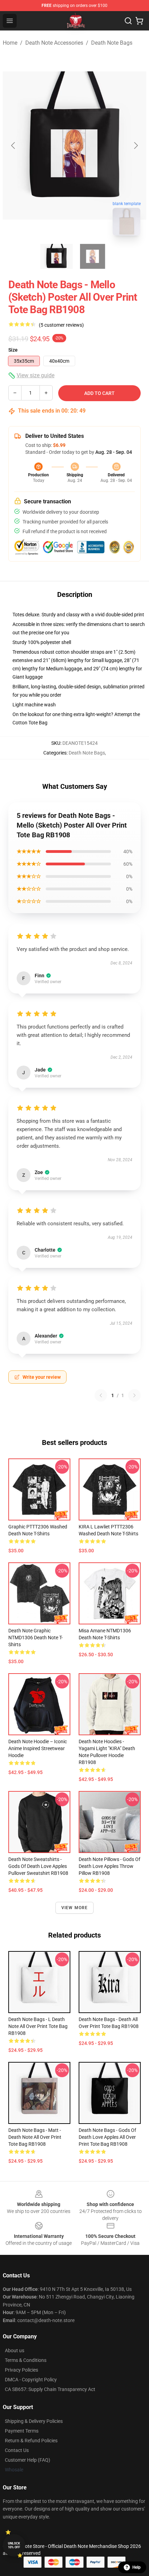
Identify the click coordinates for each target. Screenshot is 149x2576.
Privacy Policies (21, 2370)
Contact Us (17, 2450)
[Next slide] (135, 145)
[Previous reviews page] (101, 1395)
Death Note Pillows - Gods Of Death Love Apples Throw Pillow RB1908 (109, 1866)
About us (15, 2350)
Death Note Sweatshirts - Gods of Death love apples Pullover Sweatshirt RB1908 (38, 1866)
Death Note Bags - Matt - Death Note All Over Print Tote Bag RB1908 (35, 2137)
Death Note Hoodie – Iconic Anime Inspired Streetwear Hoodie (38, 1748)
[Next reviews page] (134, 1395)
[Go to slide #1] (56, 256)
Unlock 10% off (14, 2545)
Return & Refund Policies (31, 2441)
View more (75, 1908)
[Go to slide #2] (93, 256)
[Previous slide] (14, 145)
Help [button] (137, 2567)
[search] (128, 21)
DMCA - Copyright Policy (31, 2380)
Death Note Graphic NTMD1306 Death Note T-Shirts (36, 1638)
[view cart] (139, 21)
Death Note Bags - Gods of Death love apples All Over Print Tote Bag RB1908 (107, 2137)
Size (13, 350)
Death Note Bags (112, 43)
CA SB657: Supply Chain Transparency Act (50, 2389)
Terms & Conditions (26, 2360)
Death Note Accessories (54, 43)
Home (10, 43)
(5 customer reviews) (61, 325)
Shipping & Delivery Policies (34, 2421)
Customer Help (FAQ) (28, 2460)
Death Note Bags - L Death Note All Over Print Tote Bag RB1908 (38, 2026)
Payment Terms (22, 2431)
